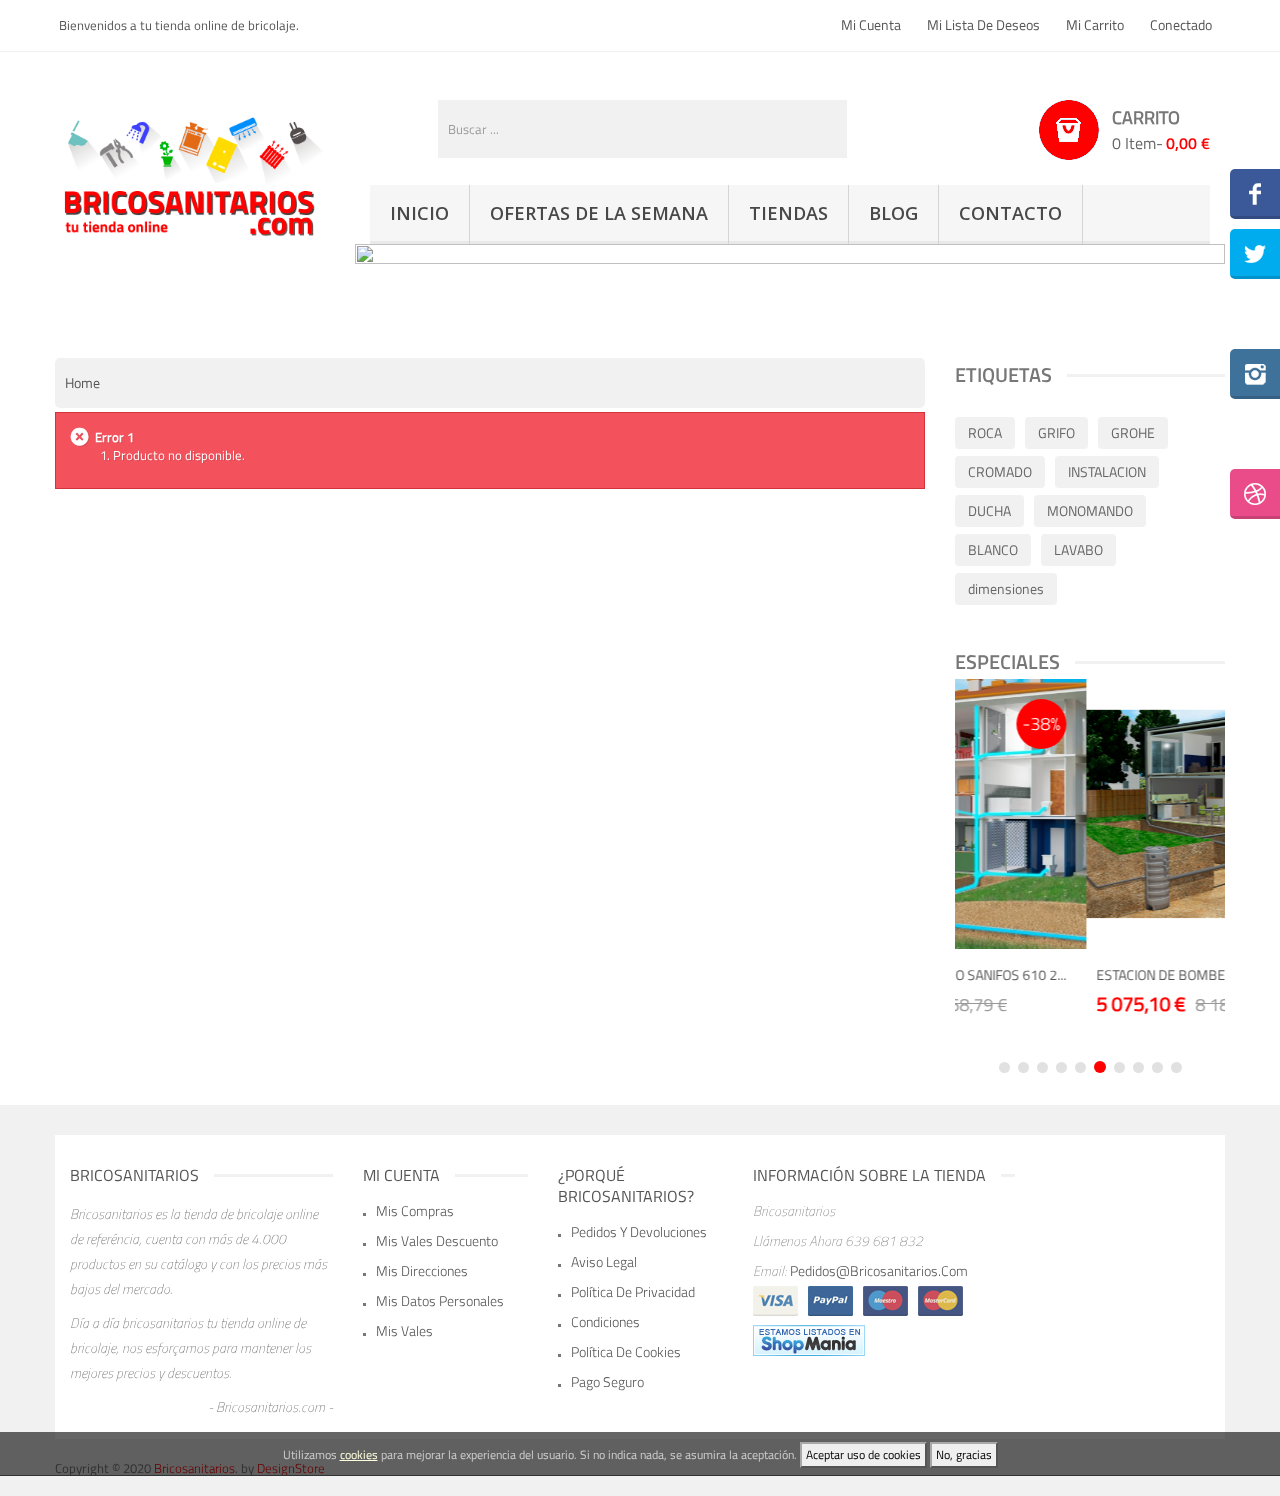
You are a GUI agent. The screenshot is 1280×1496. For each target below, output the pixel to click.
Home (82, 382)
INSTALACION (1107, 471)
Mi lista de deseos (983, 24)
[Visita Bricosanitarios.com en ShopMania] (809, 1339)
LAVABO (1078, 549)
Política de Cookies (626, 1351)
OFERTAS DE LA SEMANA (599, 213)
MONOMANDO (1090, 510)
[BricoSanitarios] (190, 173)
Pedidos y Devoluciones (639, 1231)
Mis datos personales (440, 1300)
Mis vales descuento (437, 1240)
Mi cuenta (871, 24)
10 (1176, 1067)
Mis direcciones (422, 1270)
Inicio (419, 213)
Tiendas (788, 213)
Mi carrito (1095, 24)
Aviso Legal (604, 1261)
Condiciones (605, 1321)
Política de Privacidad (633, 1291)
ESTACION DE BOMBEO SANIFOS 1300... (1114, 974)
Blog (893, 213)
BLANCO (993, 549)
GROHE (1133, 432)
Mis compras (415, 1210)
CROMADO (1000, 471)
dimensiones (1006, 588)
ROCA (985, 432)
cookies (359, 1454)
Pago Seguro (607, 1381)
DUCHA (989, 510)
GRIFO (1056, 432)
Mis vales (404, 1330)
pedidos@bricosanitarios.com (879, 1270)
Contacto (1010, 213)
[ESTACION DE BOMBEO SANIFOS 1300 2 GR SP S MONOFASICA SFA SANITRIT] (1121, 814)
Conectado (1181, 24)
